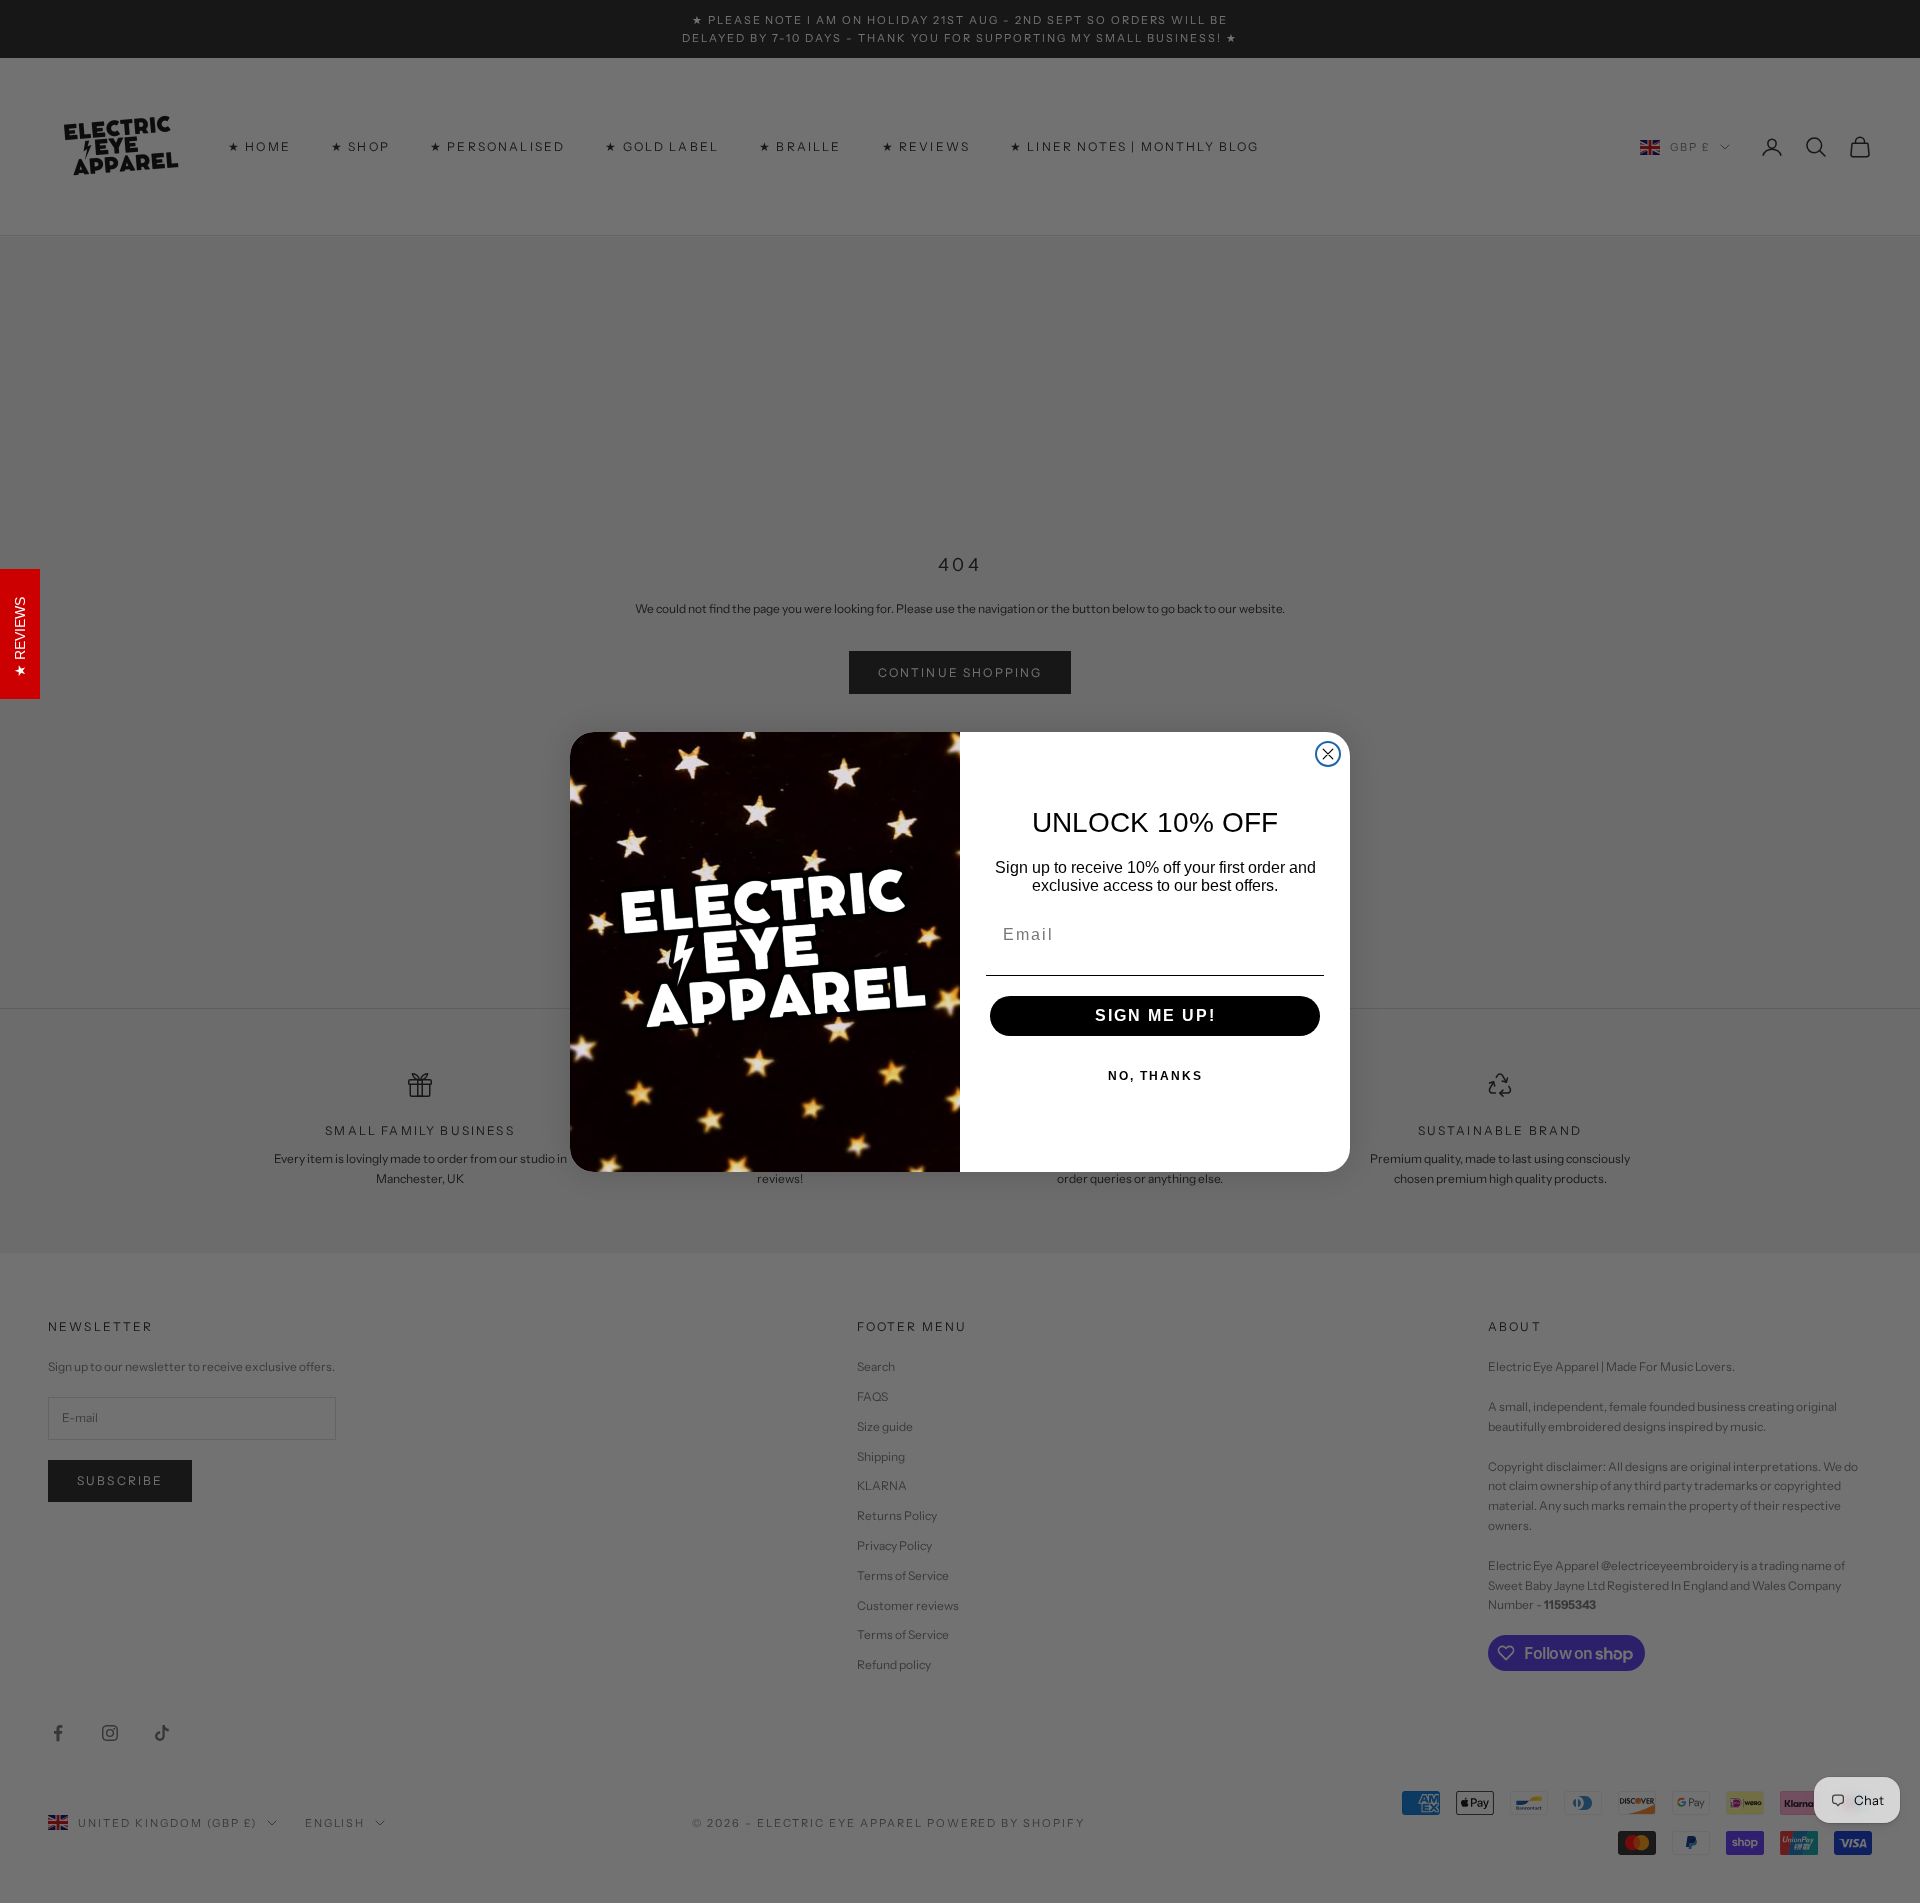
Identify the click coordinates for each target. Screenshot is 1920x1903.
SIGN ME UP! (1155, 1015)
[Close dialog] (1328, 754)
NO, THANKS (1155, 1076)
